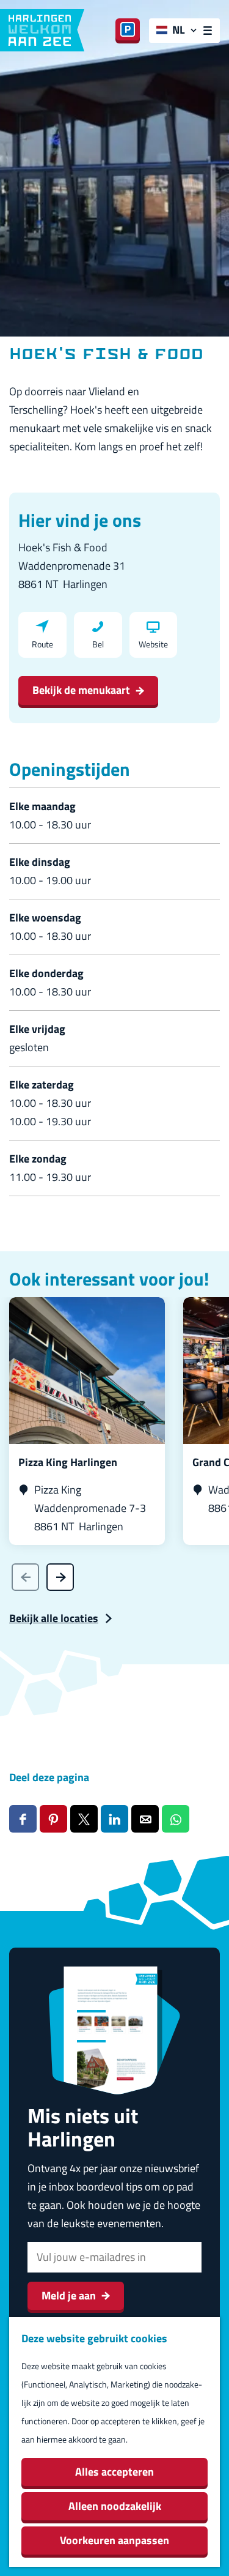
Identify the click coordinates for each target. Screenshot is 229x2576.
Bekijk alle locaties (54, 1618)
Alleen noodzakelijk (115, 2506)
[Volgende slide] (60, 1577)
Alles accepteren (114, 2472)
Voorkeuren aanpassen (114, 2540)
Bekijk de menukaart (81, 690)
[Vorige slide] (25, 1577)
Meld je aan (69, 2295)
